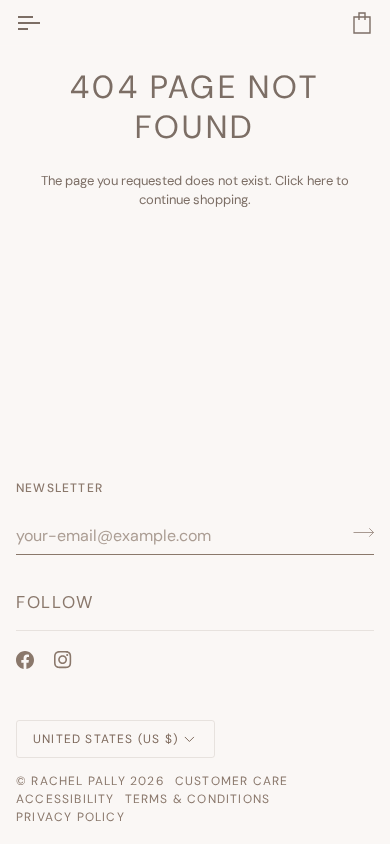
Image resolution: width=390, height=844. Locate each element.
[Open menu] (46, 22)
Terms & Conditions (198, 799)
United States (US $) (105, 739)
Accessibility (65, 799)
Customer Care (232, 781)
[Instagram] (63, 660)
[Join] (357, 533)
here (320, 180)
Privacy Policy (70, 817)
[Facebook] (25, 660)
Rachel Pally (78, 781)
